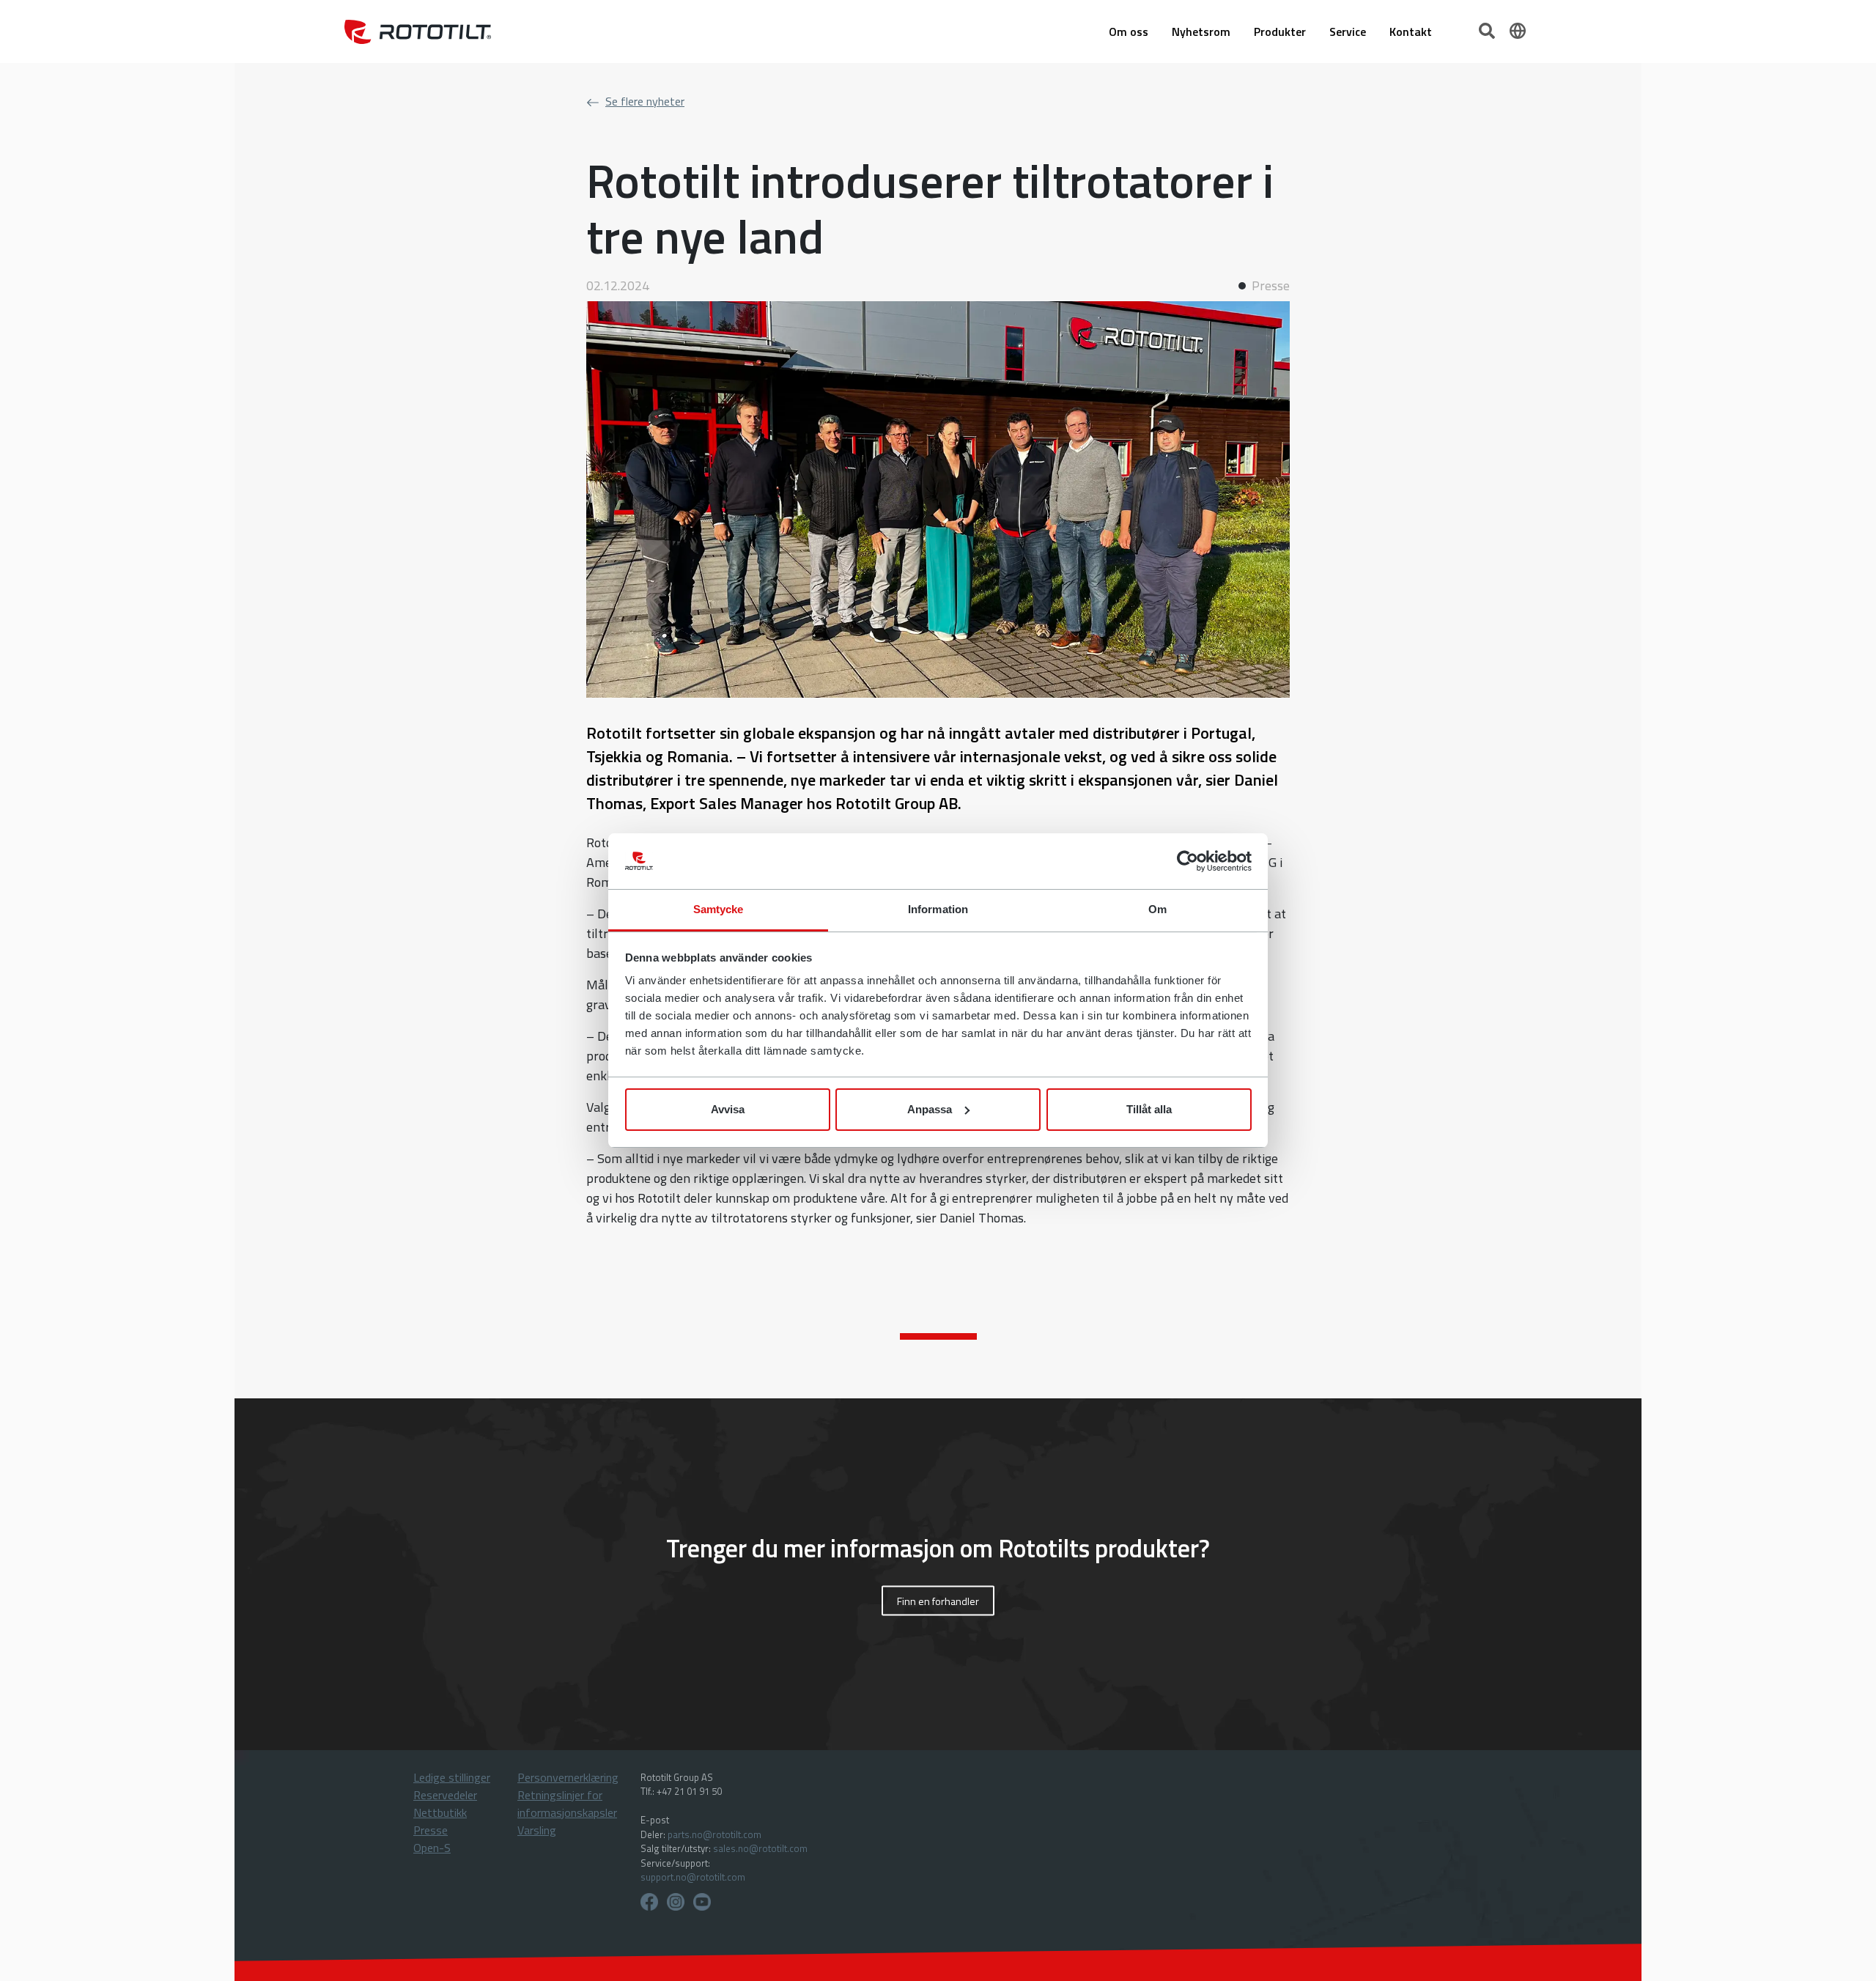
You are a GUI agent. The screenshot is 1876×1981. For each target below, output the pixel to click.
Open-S (432, 1848)
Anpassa (930, 1109)
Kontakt (1411, 32)
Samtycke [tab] (719, 909)
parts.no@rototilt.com (714, 1834)
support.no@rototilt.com (693, 1877)
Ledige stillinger (452, 1777)
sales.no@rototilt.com (760, 1848)
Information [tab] (938, 909)
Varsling (537, 1830)
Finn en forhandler (938, 1600)
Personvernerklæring (568, 1777)
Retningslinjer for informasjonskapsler (567, 1804)
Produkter (1280, 32)
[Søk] (1488, 29)
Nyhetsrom (1201, 32)
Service (1348, 32)
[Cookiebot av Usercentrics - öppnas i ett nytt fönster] (1188, 861)
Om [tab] (1157, 909)
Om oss (1129, 32)
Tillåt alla (1149, 1109)
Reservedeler (445, 1795)
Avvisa (728, 1109)
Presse (431, 1830)
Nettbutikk (440, 1812)
